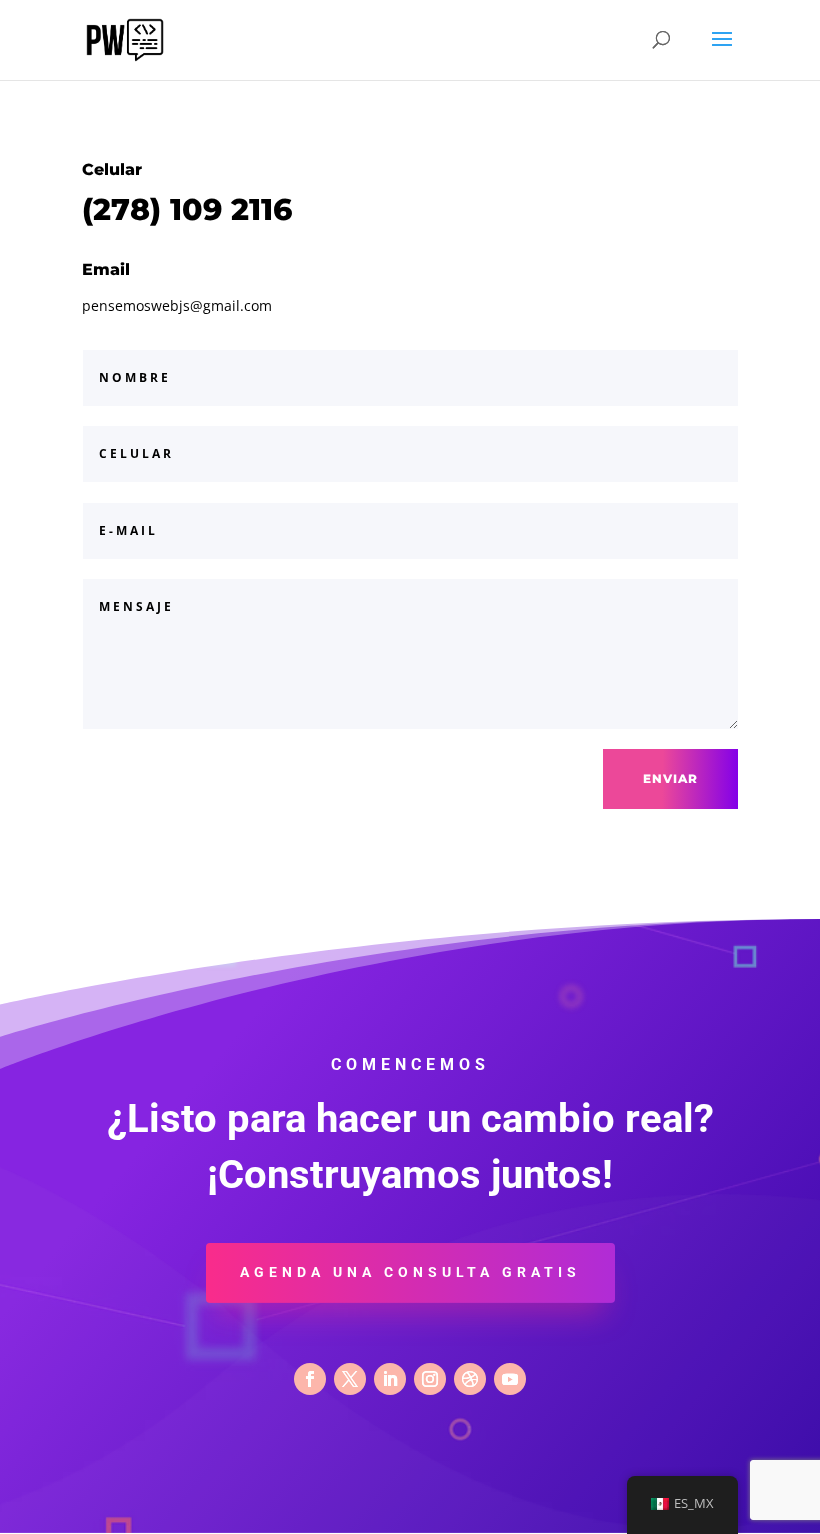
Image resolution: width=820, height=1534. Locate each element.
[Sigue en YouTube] (510, 1379)
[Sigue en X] (350, 1379)
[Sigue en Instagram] (430, 1379)
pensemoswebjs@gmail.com (177, 305)
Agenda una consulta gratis (410, 1272)
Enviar (670, 778)
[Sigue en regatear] (470, 1379)
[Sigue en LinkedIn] (390, 1379)
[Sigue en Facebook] (310, 1379)
